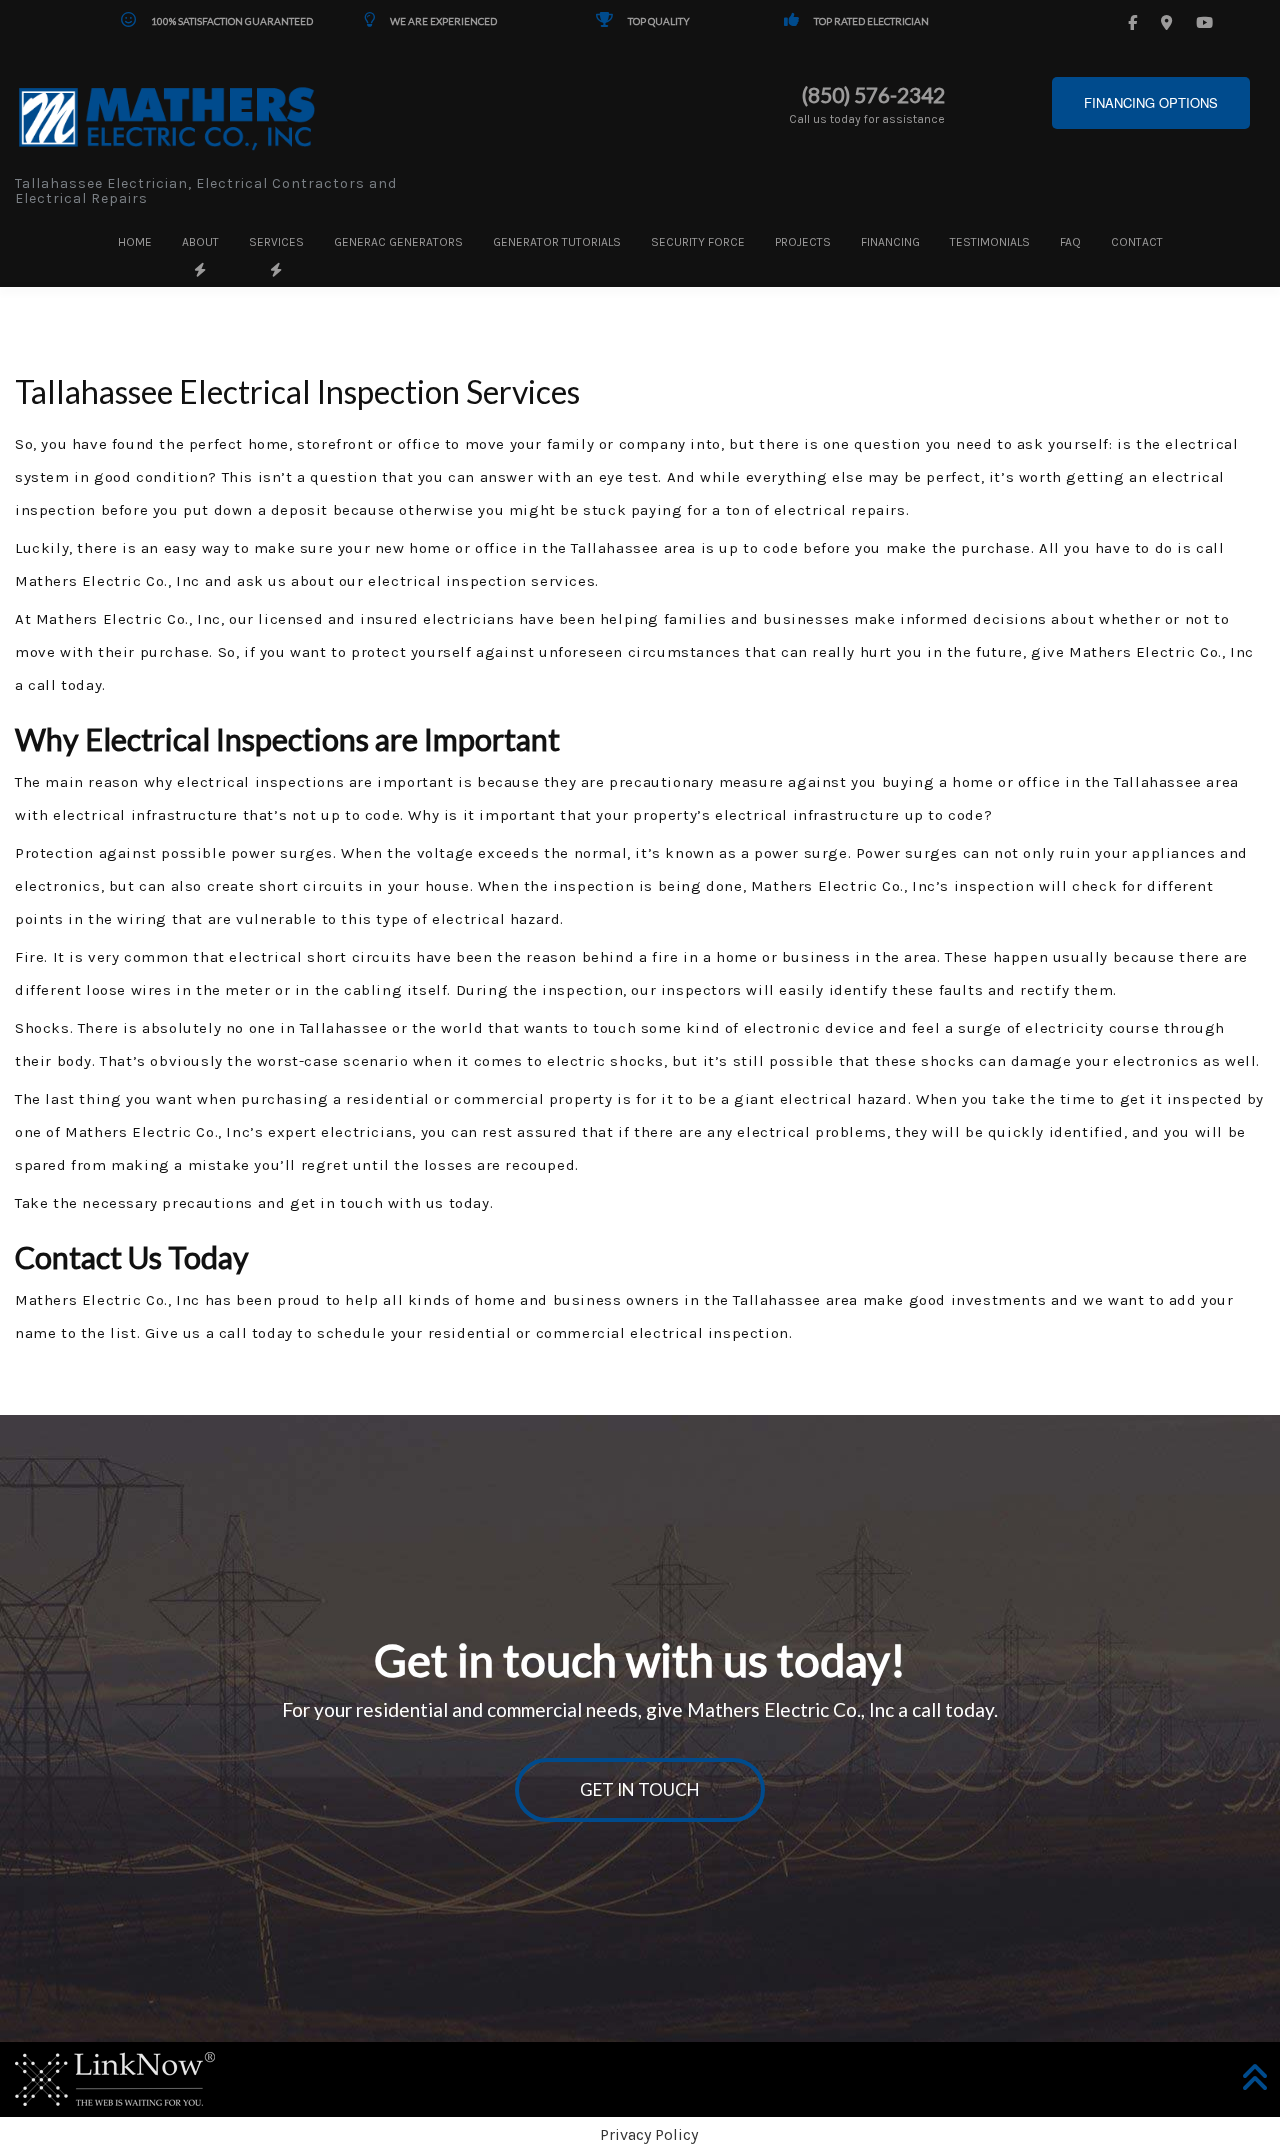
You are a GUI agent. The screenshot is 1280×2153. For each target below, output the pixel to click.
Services (276, 242)
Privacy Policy (649, 2134)
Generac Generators (398, 242)
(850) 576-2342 (873, 95)
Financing (890, 242)
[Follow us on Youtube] (1207, 22)
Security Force (698, 242)
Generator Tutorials (557, 242)
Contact (1137, 242)
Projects (803, 242)
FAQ (1070, 242)
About (200, 242)
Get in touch (640, 1789)
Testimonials (990, 242)
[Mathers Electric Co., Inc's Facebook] (1135, 22)
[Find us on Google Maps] (1169, 22)
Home (135, 242)
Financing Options (1151, 102)
